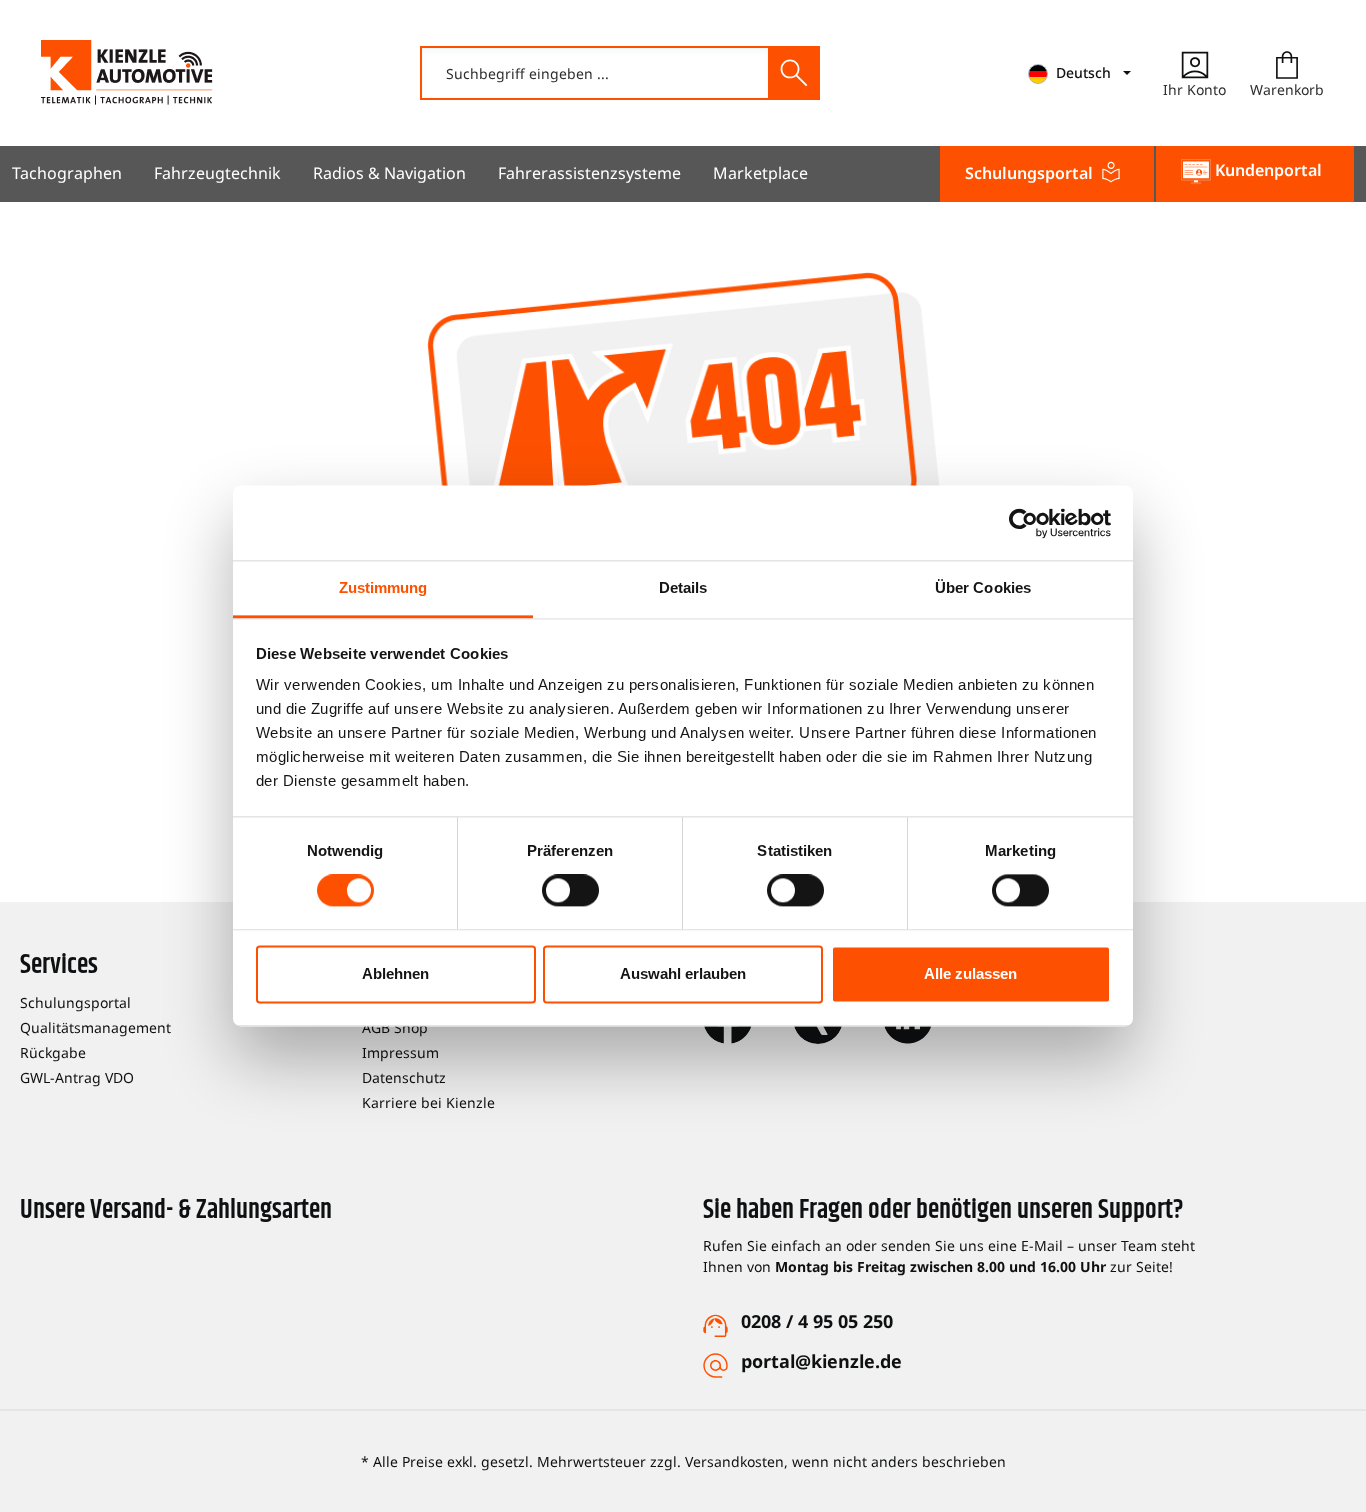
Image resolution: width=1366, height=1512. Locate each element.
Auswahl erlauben (683, 973)
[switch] (570, 891)
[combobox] (595, 73)
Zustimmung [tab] (383, 587)
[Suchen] (793, 73)
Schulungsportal (75, 1002)
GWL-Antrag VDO (77, 1077)
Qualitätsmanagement (95, 1027)
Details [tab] (683, 587)
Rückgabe (53, 1052)
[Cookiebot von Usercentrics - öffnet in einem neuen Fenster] (1023, 523)
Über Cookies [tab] (983, 587)
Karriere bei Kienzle (428, 1102)
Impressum (400, 1052)
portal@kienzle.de (821, 1361)
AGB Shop (395, 1027)
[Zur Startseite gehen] (127, 72)
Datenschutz (404, 1077)
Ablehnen (395, 973)
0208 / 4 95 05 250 (817, 1321)
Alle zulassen (970, 973)
